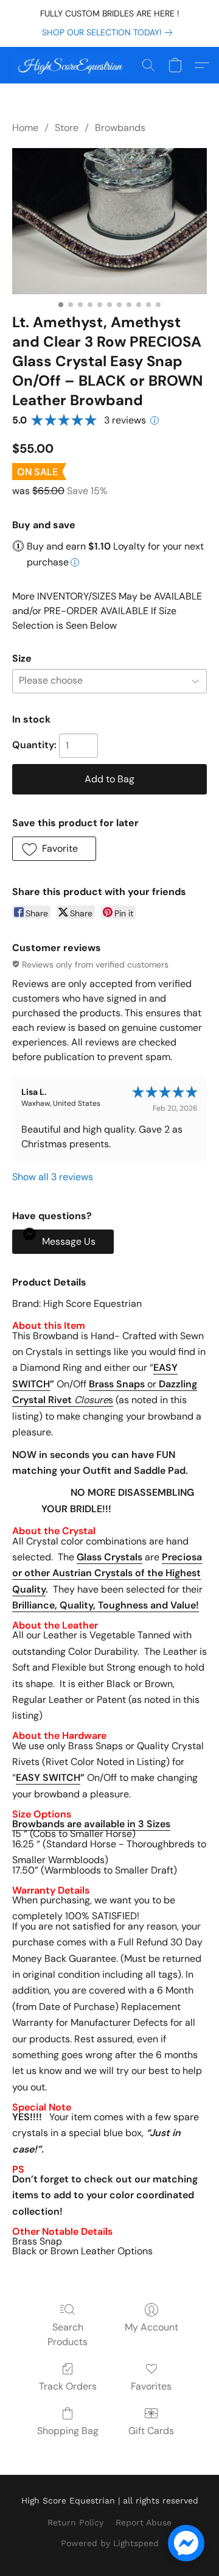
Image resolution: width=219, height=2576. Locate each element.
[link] (109, 32)
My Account (151, 2327)
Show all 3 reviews (53, 1177)
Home (25, 128)
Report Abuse (144, 2522)
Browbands (120, 128)
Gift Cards (151, 2431)
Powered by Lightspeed (110, 2543)
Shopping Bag (68, 2431)
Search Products (68, 2334)
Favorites (151, 2386)
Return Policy (75, 2522)
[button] (72, 65)
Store (67, 128)
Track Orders (68, 2386)
